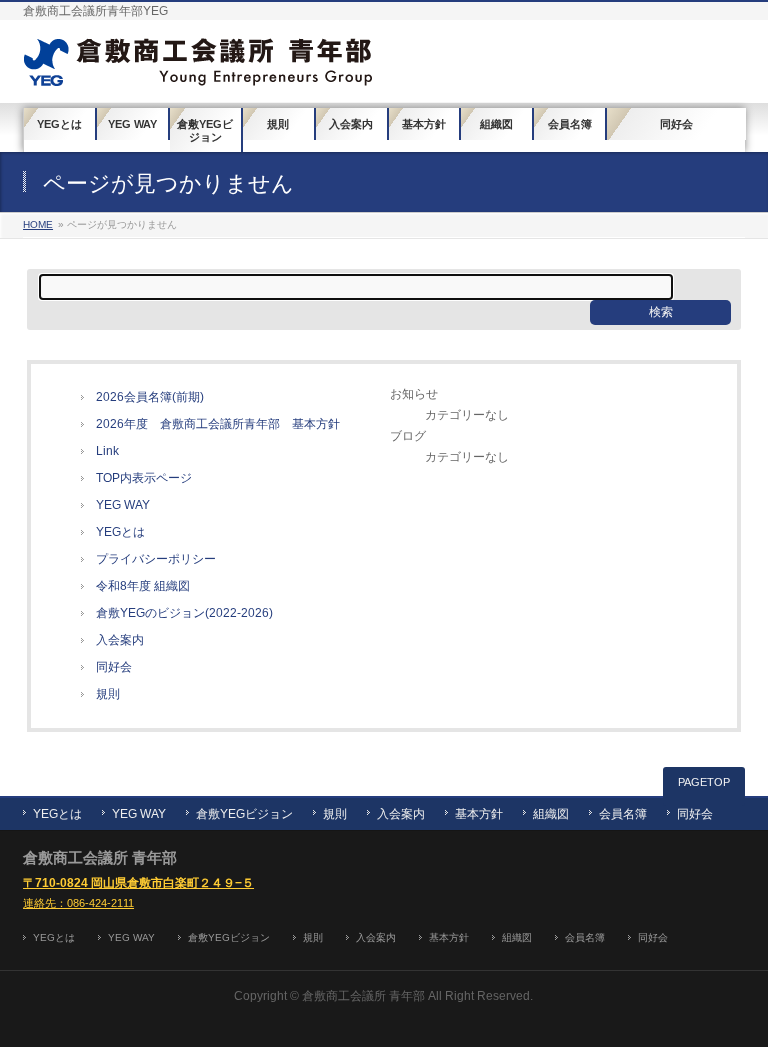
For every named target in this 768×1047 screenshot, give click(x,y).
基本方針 (479, 814)
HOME (38, 224)
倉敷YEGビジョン (244, 814)
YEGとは (120, 532)
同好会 (114, 667)
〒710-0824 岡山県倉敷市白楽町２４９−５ (138, 883)
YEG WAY (123, 505)
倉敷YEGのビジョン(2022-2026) (184, 613)
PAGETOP (704, 782)
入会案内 (120, 640)
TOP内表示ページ (144, 478)
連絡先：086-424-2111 (78, 903)
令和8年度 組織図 (143, 586)
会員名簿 (623, 814)
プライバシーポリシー (156, 559)
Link (107, 451)
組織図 (551, 814)
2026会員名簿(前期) (150, 397)
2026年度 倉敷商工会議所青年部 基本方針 (218, 424)
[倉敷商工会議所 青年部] (198, 64)
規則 (108, 694)
